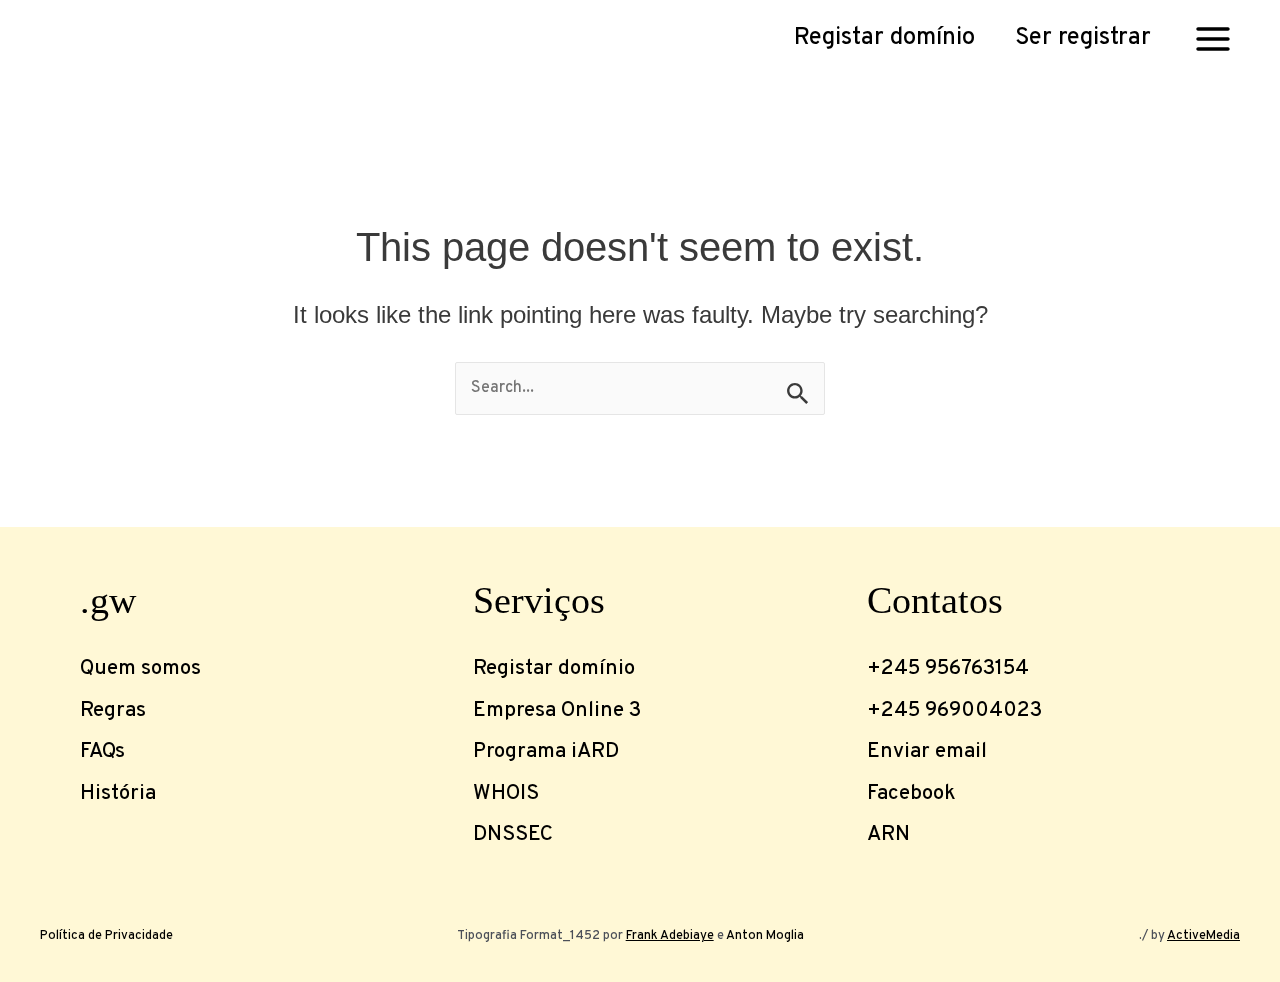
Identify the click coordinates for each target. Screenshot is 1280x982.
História (118, 794)
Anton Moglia (765, 936)
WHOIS (506, 794)
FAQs (102, 752)
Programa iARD (546, 752)
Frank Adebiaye (670, 936)
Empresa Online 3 (557, 711)
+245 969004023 (954, 711)
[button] (884, 39)
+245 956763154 (948, 669)
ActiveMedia (1203, 936)
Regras (113, 711)
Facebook (911, 794)
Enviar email (927, 752)
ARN (888, 835)
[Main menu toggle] (1213, 38)
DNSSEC (513, 835)
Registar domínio (554, 669)
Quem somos (140, 669)
